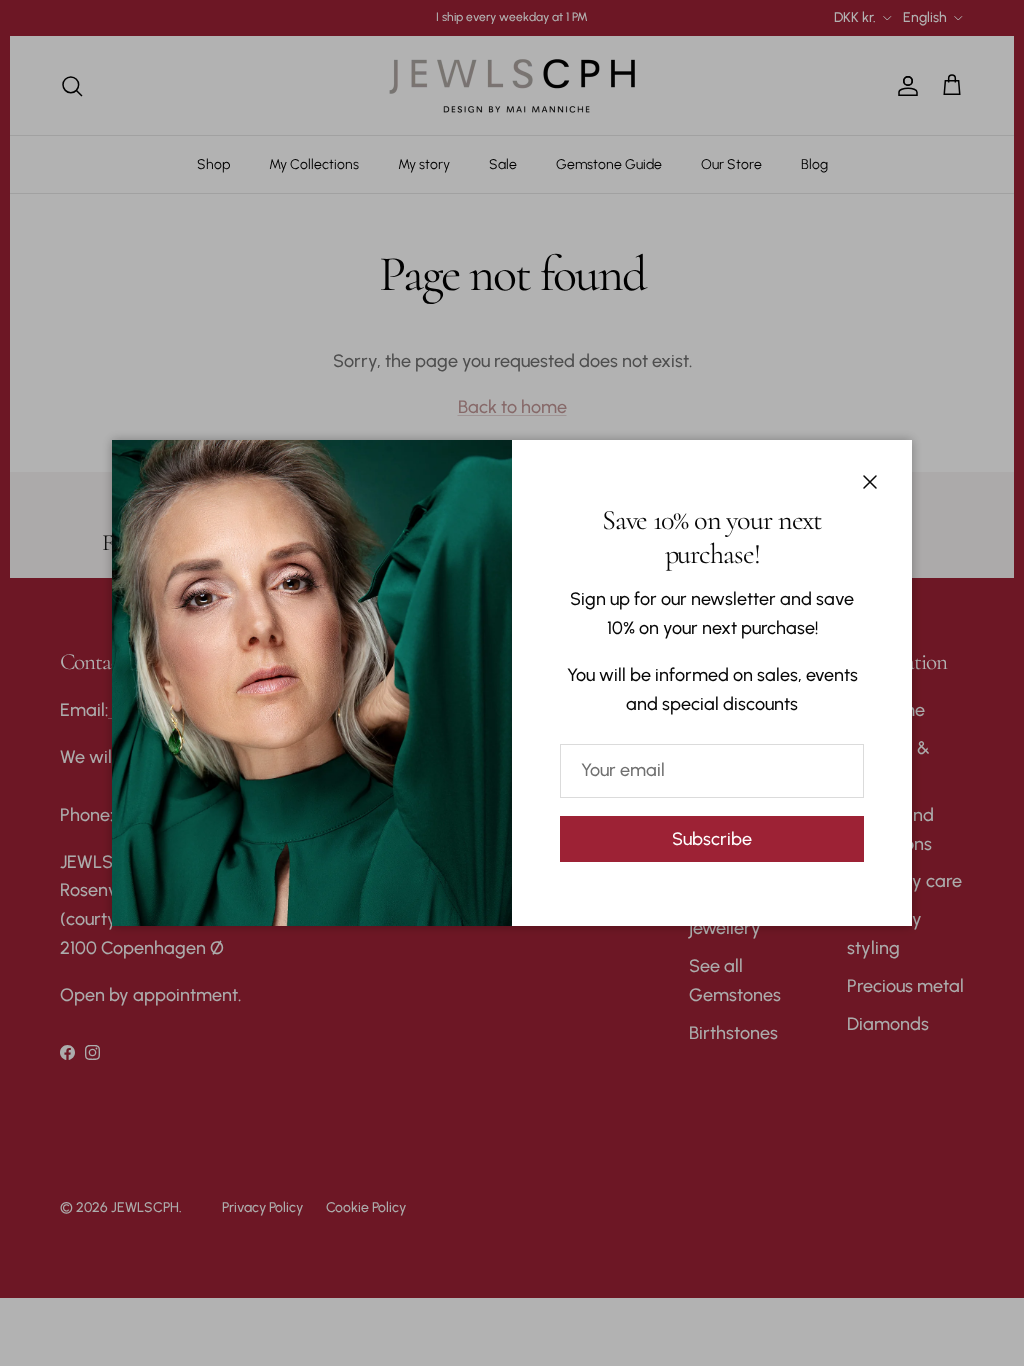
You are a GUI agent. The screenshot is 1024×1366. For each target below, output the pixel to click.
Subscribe (712, 839)
